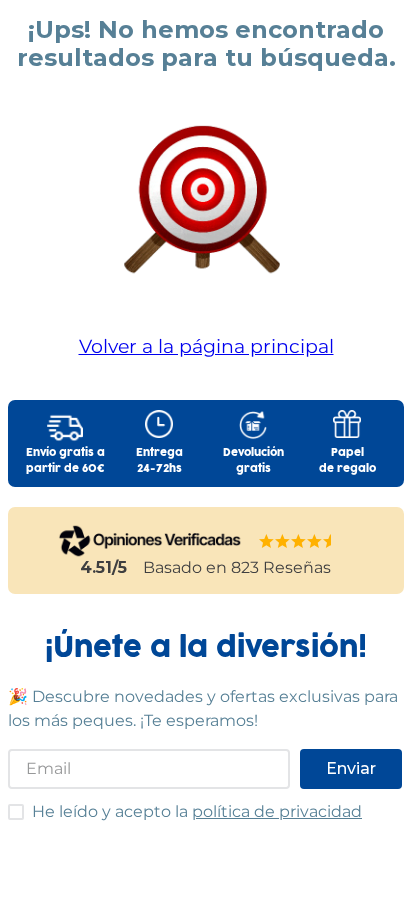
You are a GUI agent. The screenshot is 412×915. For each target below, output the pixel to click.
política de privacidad (277, 811)
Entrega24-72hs (159, 461)
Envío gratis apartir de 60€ (65, 461)
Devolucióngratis (253, 461)
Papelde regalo (347, 461)
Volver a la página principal (206, 346)
